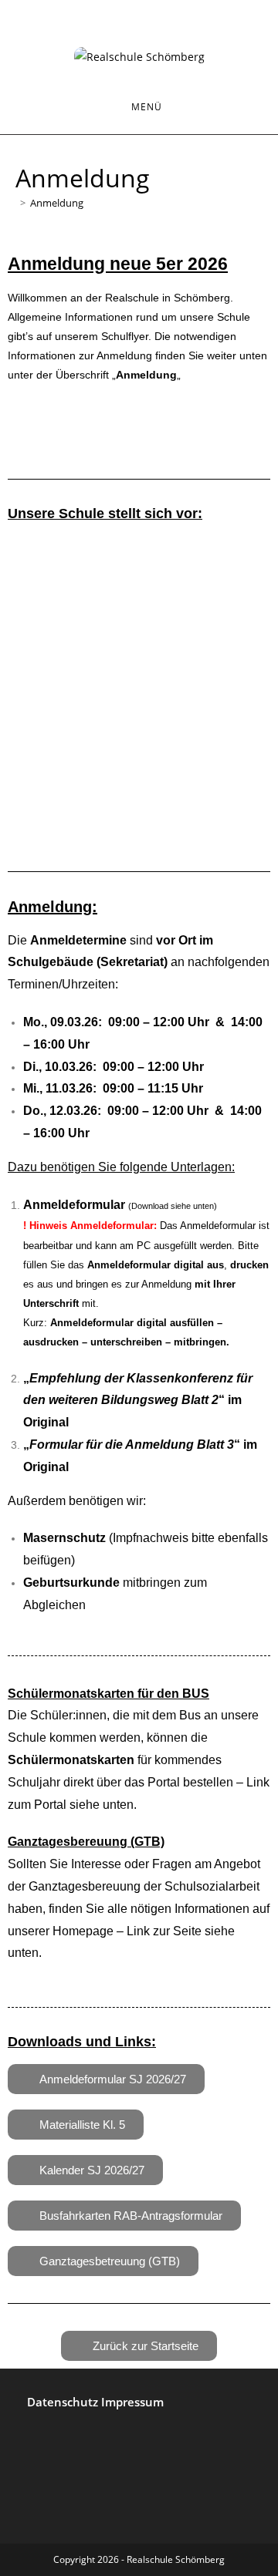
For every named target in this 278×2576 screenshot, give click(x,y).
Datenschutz (64, 2402)
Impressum (132, 2402)
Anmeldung (57, 203)
